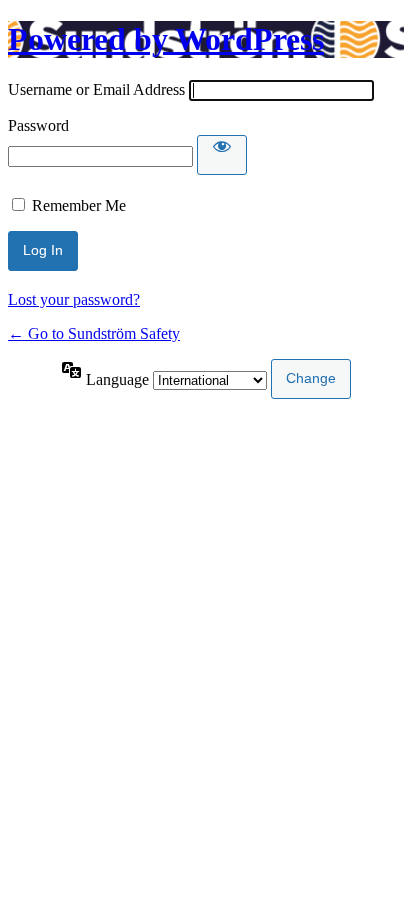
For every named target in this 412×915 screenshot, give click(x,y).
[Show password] (222, 155)
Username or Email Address (96, 89)
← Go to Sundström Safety (94, 333)
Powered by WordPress (166, 39)
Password (38, 125)
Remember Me (79, 205)
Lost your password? (74, 299)
